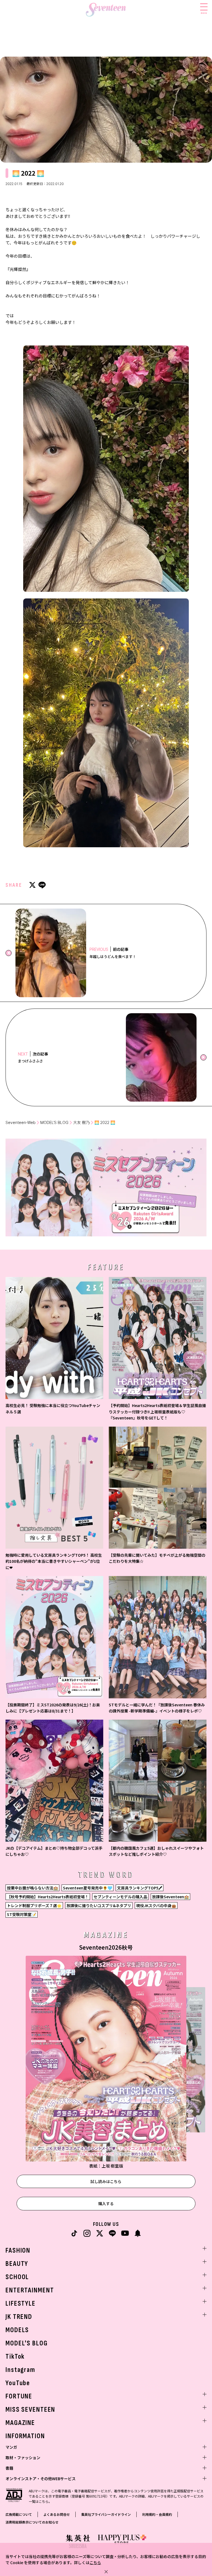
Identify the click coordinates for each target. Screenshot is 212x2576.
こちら (95, 2562)
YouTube (18, 2383)
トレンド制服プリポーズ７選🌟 (34, 1905)
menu (204, 13)
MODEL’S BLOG (54, 1122)
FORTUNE (19, 2396)
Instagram (20, 2370)
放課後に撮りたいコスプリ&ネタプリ (99, 1905)
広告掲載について (19, 2514)
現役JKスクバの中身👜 (156, 1905)
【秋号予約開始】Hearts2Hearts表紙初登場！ (48, 1897)
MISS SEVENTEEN (30, 2410)
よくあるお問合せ (57, 2514)
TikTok (15, 2357)
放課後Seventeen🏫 (170, 1897)
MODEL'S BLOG (27, 2343)
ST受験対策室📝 (22, 1914)
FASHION (18, 2251)
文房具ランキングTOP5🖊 (140, 1888)
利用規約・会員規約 (157, 2514)
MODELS (17, 2330)
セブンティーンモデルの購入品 (120, 1897)
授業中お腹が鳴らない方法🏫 (32, 1888)
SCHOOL (17, 2277)
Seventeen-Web (21, 1122)
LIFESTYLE (21, 2304)
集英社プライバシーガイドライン (106, 2514)
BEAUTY (17, 2264)
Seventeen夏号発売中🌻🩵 (88, 1888)
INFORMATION (25, 2436)
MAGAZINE (20, 2423)
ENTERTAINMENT (30, 2290)
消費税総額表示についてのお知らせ (32, 2522)
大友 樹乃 (81, 1122)
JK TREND (19, 2317)
